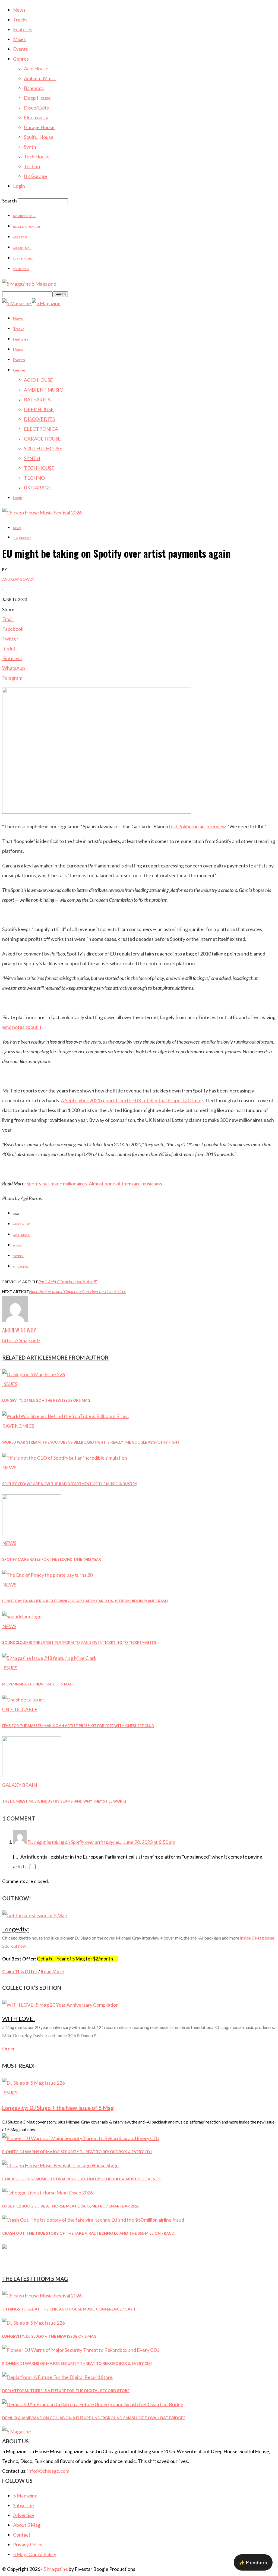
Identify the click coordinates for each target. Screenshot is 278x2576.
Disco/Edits (36, 108)
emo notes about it (22, 1027)
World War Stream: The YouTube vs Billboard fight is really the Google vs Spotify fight (91, 1442)
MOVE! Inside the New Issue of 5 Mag (37, 1684)
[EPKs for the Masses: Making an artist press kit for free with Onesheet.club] (24, 1700)
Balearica (34, 88)
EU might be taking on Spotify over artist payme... (75, 1842)
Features (23, 29)
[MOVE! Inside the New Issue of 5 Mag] (49, 1658)
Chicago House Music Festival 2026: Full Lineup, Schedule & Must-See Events (81, 2179)
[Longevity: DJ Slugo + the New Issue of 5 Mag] (34, 1374)
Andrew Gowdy (18, 579)
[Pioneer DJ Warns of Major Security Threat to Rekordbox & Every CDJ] (81, 2138)
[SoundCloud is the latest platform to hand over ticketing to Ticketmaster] (22, 1616)
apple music (22, 1224)
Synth (30, 147)
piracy (18, 1245)
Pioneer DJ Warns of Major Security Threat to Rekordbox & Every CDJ (77, 2152)
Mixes (19, 39)
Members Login (24, 216)
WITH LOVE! (19, 2018)
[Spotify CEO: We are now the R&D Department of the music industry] (65, 1458)
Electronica (36, 117)
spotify (18, 1256)
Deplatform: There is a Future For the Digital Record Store (66, 2391)
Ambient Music (40, 78)
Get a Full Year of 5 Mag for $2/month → (78, 1959)
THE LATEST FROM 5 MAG (35, 2279)
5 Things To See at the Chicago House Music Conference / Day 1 (69, 2309)
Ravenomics (18, 1426)
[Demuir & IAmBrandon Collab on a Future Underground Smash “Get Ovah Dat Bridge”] (93, 2404)
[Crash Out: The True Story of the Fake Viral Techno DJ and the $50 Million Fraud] (93, 2220)
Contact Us (21, 269)
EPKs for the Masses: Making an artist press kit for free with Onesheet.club (78, 1726)
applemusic (21, 1235)
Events (20, 49)
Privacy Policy (28, 2544)
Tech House (37, 157)
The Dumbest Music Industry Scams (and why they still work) (64, 1801)
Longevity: (16, 1929)
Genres (21, 59)
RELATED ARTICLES (27, 1357)
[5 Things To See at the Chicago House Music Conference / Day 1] (42, 2296)
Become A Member (26, 227)
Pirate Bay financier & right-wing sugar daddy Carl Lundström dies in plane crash (85, 1601)
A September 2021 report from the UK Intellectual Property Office (131, 1100)
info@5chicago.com (48, 2471)
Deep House (37, 98)
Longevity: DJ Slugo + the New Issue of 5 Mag (46, 1400)
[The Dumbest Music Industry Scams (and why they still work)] (32, 1775)
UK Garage (35, 176)
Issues (10, 1384)
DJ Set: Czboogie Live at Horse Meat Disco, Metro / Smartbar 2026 (71, 2206)
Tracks (20, 20)
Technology (22, 538)
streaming (21, 1267)
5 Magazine (25, 2496)
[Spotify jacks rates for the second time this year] (32, 1533)
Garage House (39, 127)
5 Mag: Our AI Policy (35, 2554)
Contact (22, 2535)
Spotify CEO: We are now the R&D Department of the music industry (70, 1484)
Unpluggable (20, 1709)
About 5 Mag (22, 248)
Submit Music (23, 258)
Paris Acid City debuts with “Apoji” (68, 1281)
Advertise (20, 237)
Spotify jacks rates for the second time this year (52, 1559)
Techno (32, 166)
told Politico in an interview (197, 826)
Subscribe (23, 2505)
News (19, 10)
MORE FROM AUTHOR (80, 1357)
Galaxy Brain (20, 1785)
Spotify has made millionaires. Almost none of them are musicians (94, 1184)
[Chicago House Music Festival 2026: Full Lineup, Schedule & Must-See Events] (60, 2165)
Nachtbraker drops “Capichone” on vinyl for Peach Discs (77, 1291)
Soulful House (39, 137)
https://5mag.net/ (21, 1340)
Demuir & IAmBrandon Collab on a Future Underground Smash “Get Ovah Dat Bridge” (94, 2418)
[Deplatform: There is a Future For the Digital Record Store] (57, 2377)
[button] (253, 2562)
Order (9, 2049)
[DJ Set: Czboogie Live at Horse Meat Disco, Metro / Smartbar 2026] (48, 2193)
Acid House (36, 68)
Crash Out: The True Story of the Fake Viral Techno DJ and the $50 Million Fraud (88, 2233)
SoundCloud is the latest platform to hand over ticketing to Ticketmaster (79, 1643)
